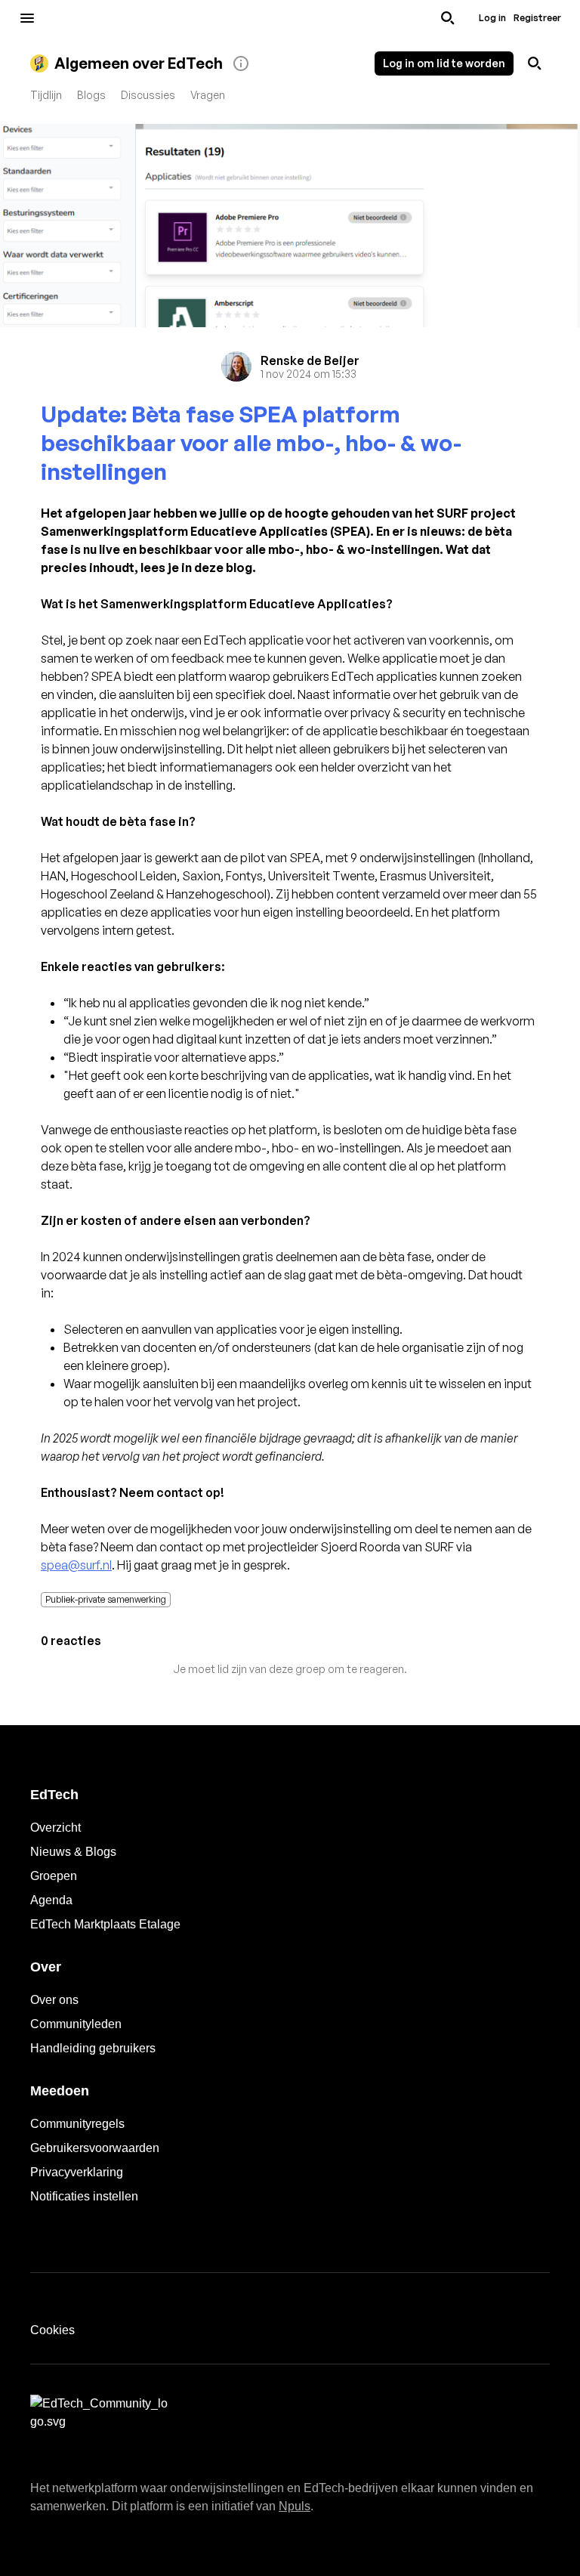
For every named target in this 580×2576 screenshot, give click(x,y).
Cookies (52, 2330)
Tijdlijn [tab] (46, 95)
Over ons (54, 2000)
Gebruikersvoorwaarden (95, 2148)
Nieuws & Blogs (73, 1852)
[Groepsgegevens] (241, 63)
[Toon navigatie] (27, 18)
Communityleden (76, 2024)
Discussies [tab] (148, 95)
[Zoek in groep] (535, 63)
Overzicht (56, 1828)
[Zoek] (448, 18)
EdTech (54, 1795)
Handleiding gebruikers (93, 2048)
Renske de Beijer (310, 360)
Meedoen (60, 2091)
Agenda (51, 1900)
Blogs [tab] (91, 95)
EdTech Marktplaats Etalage (105, 1924)
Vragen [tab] (208, 95)
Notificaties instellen (84, 2196)
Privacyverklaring (77, 2172)
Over (46, 1967)
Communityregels (77, 2124)
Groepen (54, 1876)
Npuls (295, 2506)
